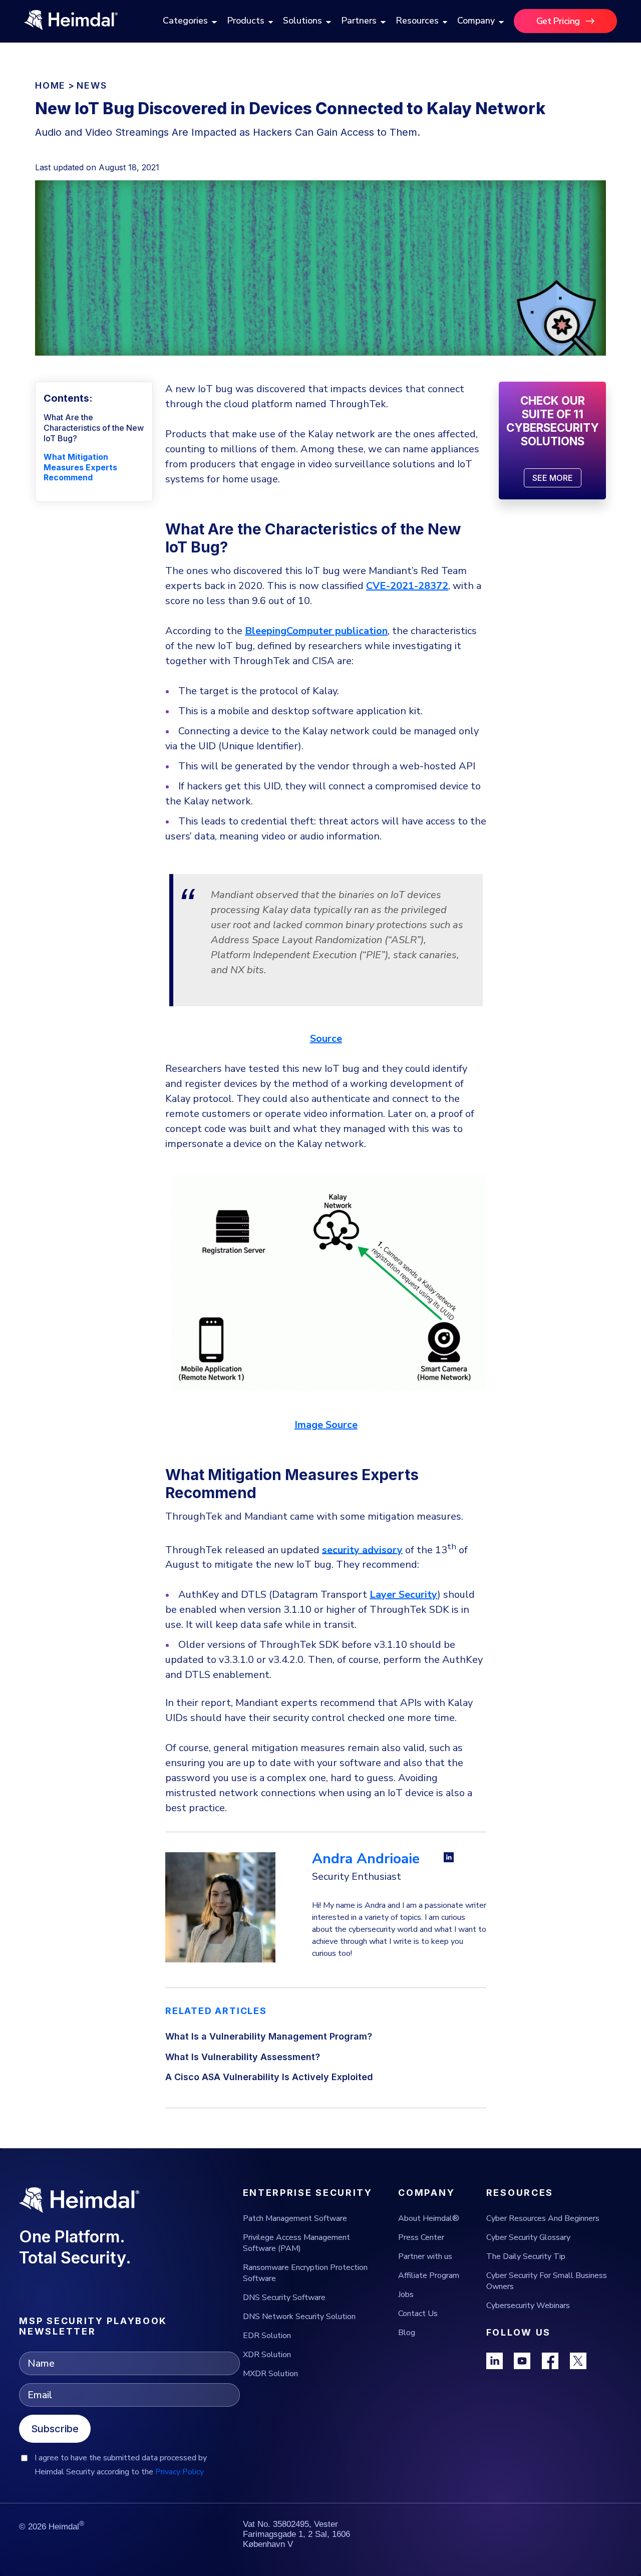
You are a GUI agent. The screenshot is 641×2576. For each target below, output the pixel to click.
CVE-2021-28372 (407, 586)
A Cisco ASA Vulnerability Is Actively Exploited (269, 2077)
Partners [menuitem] (359, 21)
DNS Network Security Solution (299, 2317)
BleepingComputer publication (316, 631)
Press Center (421, 2237)
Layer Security (403, 1595)
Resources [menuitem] (417, 21)
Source (326, 1039)
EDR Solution (267, 2336)
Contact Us (418, 2314)
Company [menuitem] (476, 21)
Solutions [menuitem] (302, 21)
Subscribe (55, 2429)
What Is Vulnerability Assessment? (243, 2057)
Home (50, 85)
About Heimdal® (429, 2218)
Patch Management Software (295, 2218)
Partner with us (425, 2256)
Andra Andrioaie (366, 1859)
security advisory (362, 1549)
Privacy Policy (180, 2472)
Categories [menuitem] (185, 21)
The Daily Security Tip (526, 2256)
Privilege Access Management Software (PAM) (296, 2243)
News (92, 85)
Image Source (326, 1425)
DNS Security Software (284, 2298)
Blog (407, 2333)
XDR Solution (267, 2355)
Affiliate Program (429, 2275)
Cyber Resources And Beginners (543, 2218)
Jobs (406, 2295)
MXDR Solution (270, 2374)
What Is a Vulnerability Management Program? (269, 2036)
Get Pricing (558, 21)
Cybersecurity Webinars (528, 2306)
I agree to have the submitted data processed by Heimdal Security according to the (121, 2465)
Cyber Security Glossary (528, 2237)
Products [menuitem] (246, 21)
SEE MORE (553, 478)
